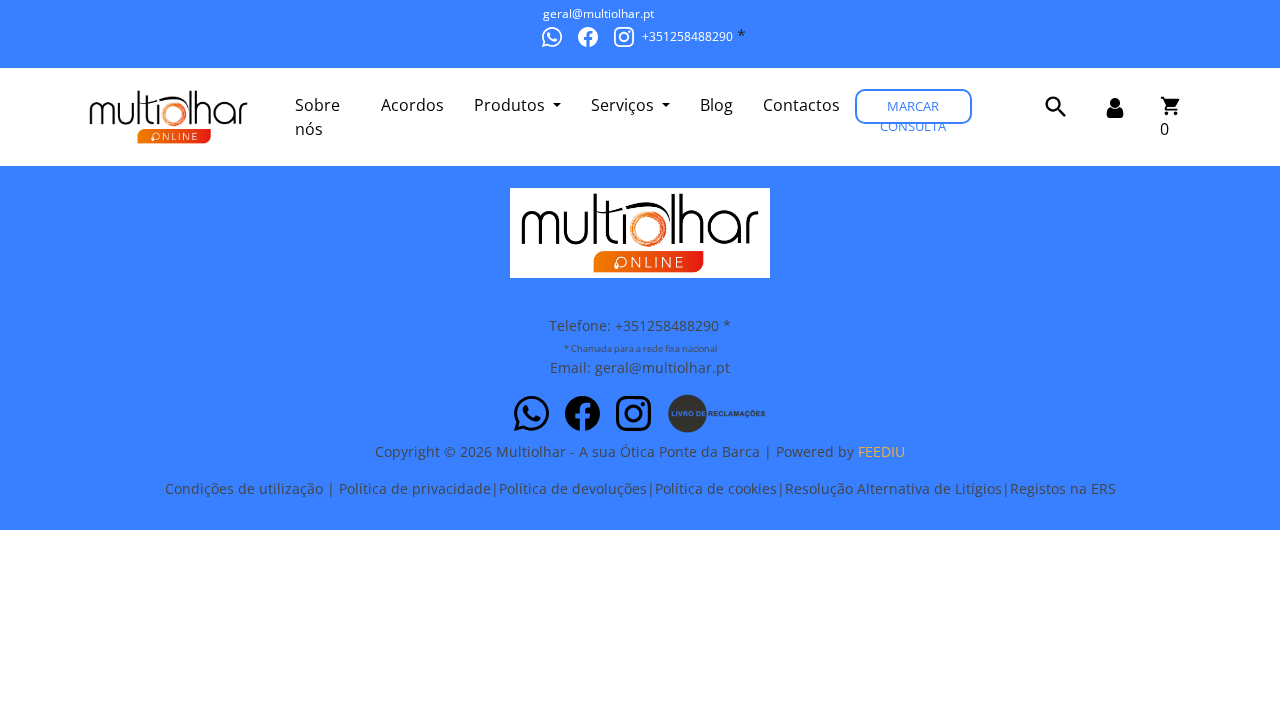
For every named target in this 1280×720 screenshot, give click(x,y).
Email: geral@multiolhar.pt (640, 367)
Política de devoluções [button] (573, 488)
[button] (1056, 107)
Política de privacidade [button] (415, 488)
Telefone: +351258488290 (634, 325)
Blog (716, 105)
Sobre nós (317, 117)
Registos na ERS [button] (1063, 488)
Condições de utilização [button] (244, 488)
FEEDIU (881, 451)
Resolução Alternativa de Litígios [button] (893, 488)
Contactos (801, 105)
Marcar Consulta (913, 110)
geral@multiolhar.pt (598, 13)
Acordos (412, 105)
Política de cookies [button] (716, 488)
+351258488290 (687, 36)
